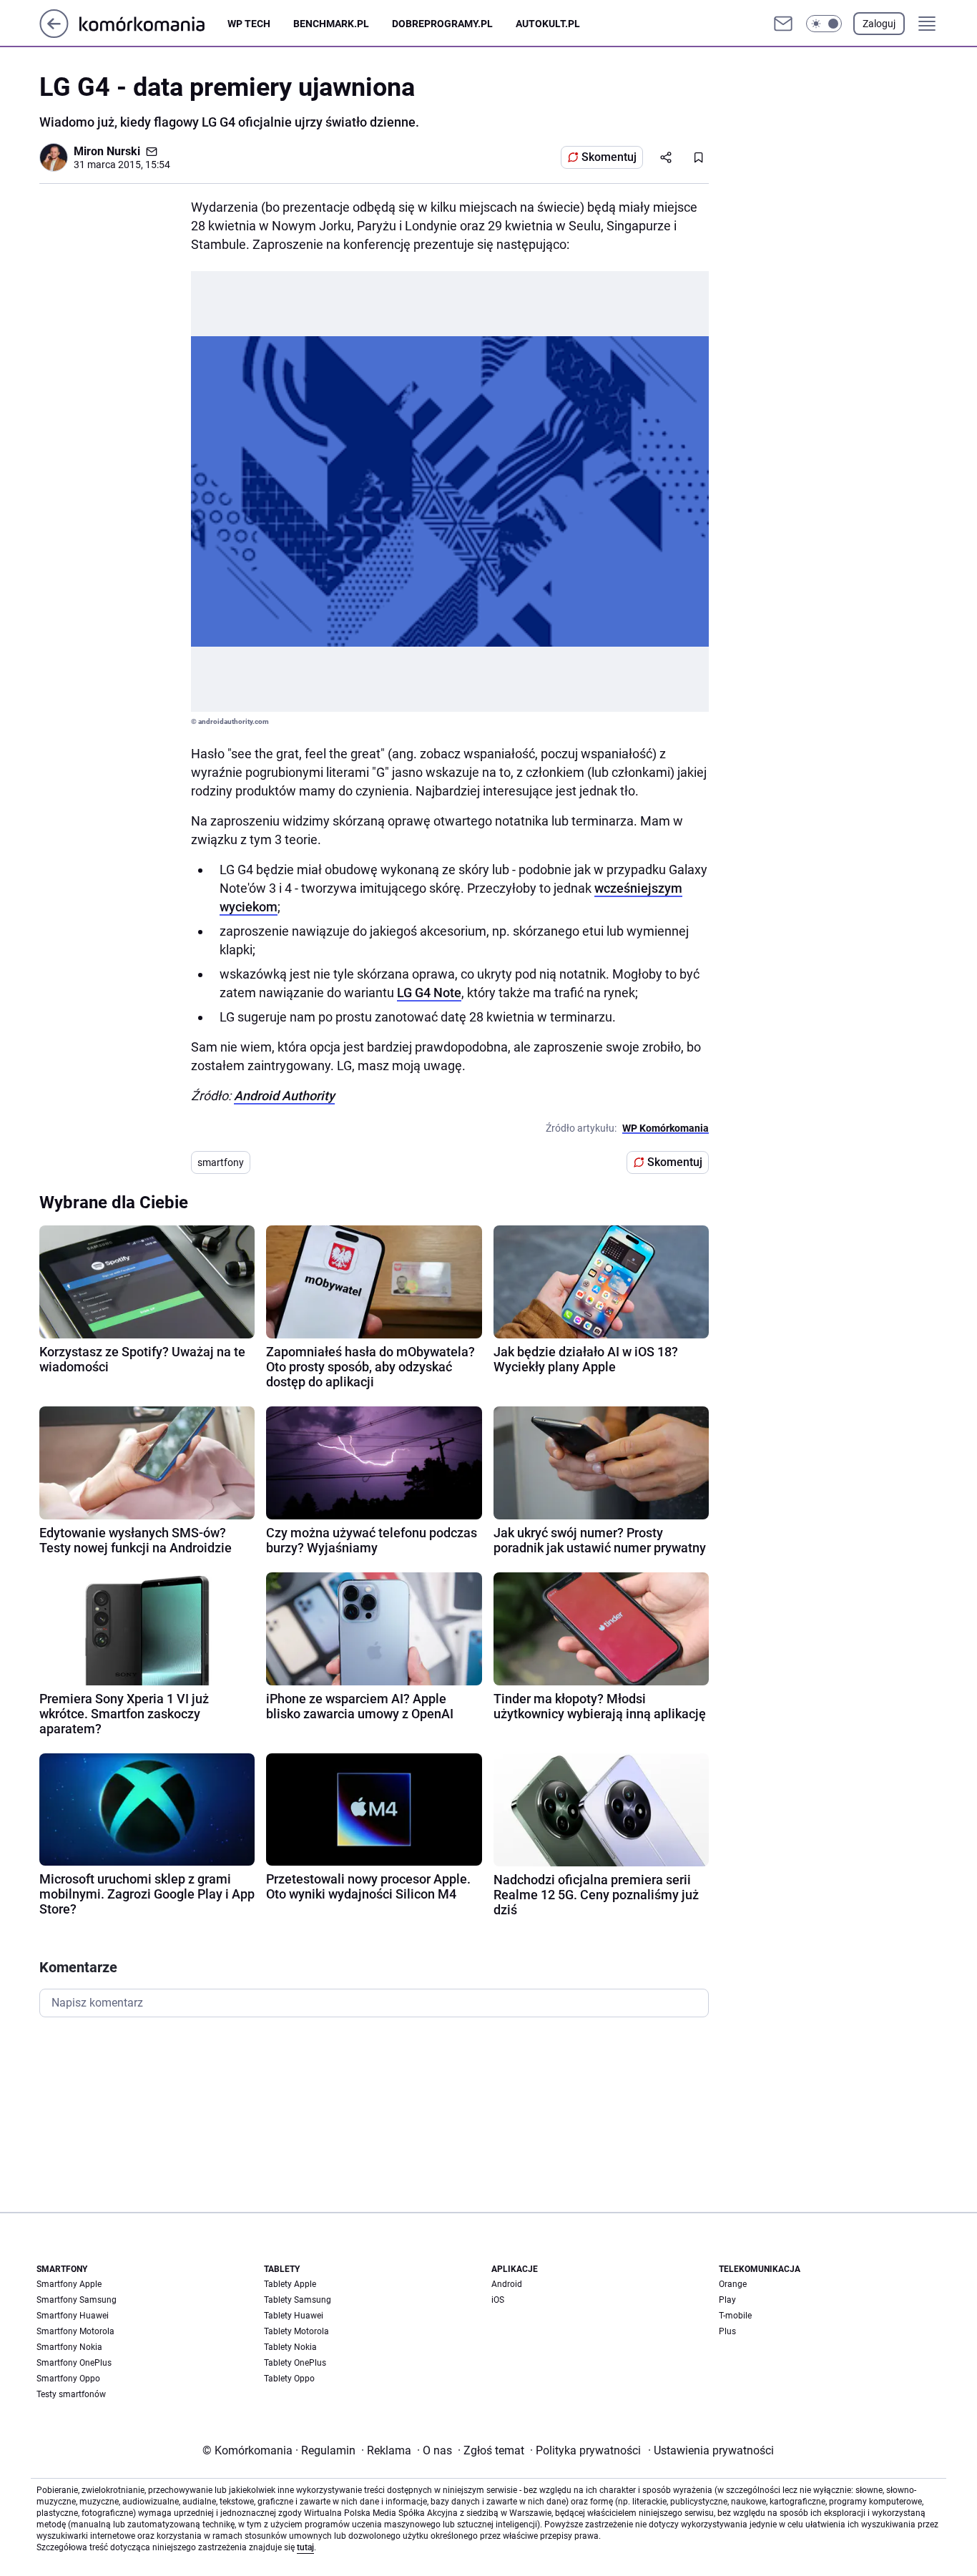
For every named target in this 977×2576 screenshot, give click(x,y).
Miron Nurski (107, 151)
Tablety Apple (290, 2284)
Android (507, 2284)
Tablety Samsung (298, 2300)
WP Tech (249, 24)
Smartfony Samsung (77, 2300)
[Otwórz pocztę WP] (783, 24)
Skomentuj (609, 157)
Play (727, 2300)
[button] (824, 24)
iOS (498, 2300)
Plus (727, 2331)
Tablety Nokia (290, 2347)
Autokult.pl (548, 24)
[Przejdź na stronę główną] (54, 34)
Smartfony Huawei (73, 2316)
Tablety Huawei (294, 2316)
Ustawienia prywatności (711, 2450)
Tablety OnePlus (295, 2363)
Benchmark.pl (331, 24)
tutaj (305, 2547)
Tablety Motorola (296, 2331)
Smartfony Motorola (75, 2331)
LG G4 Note (429, 993)
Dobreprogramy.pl (442, 24)
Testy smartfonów (71, 2394)
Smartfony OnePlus (74, 2363)
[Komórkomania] (153, 23)
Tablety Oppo (289, 2379)
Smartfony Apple (69, 2284)
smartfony (221, 1162)
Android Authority (284, 1096)
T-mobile (735, 2316)
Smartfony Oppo (68, 2379)
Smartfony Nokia (69, 2347)
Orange (733, 2284)
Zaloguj (879, 24)
